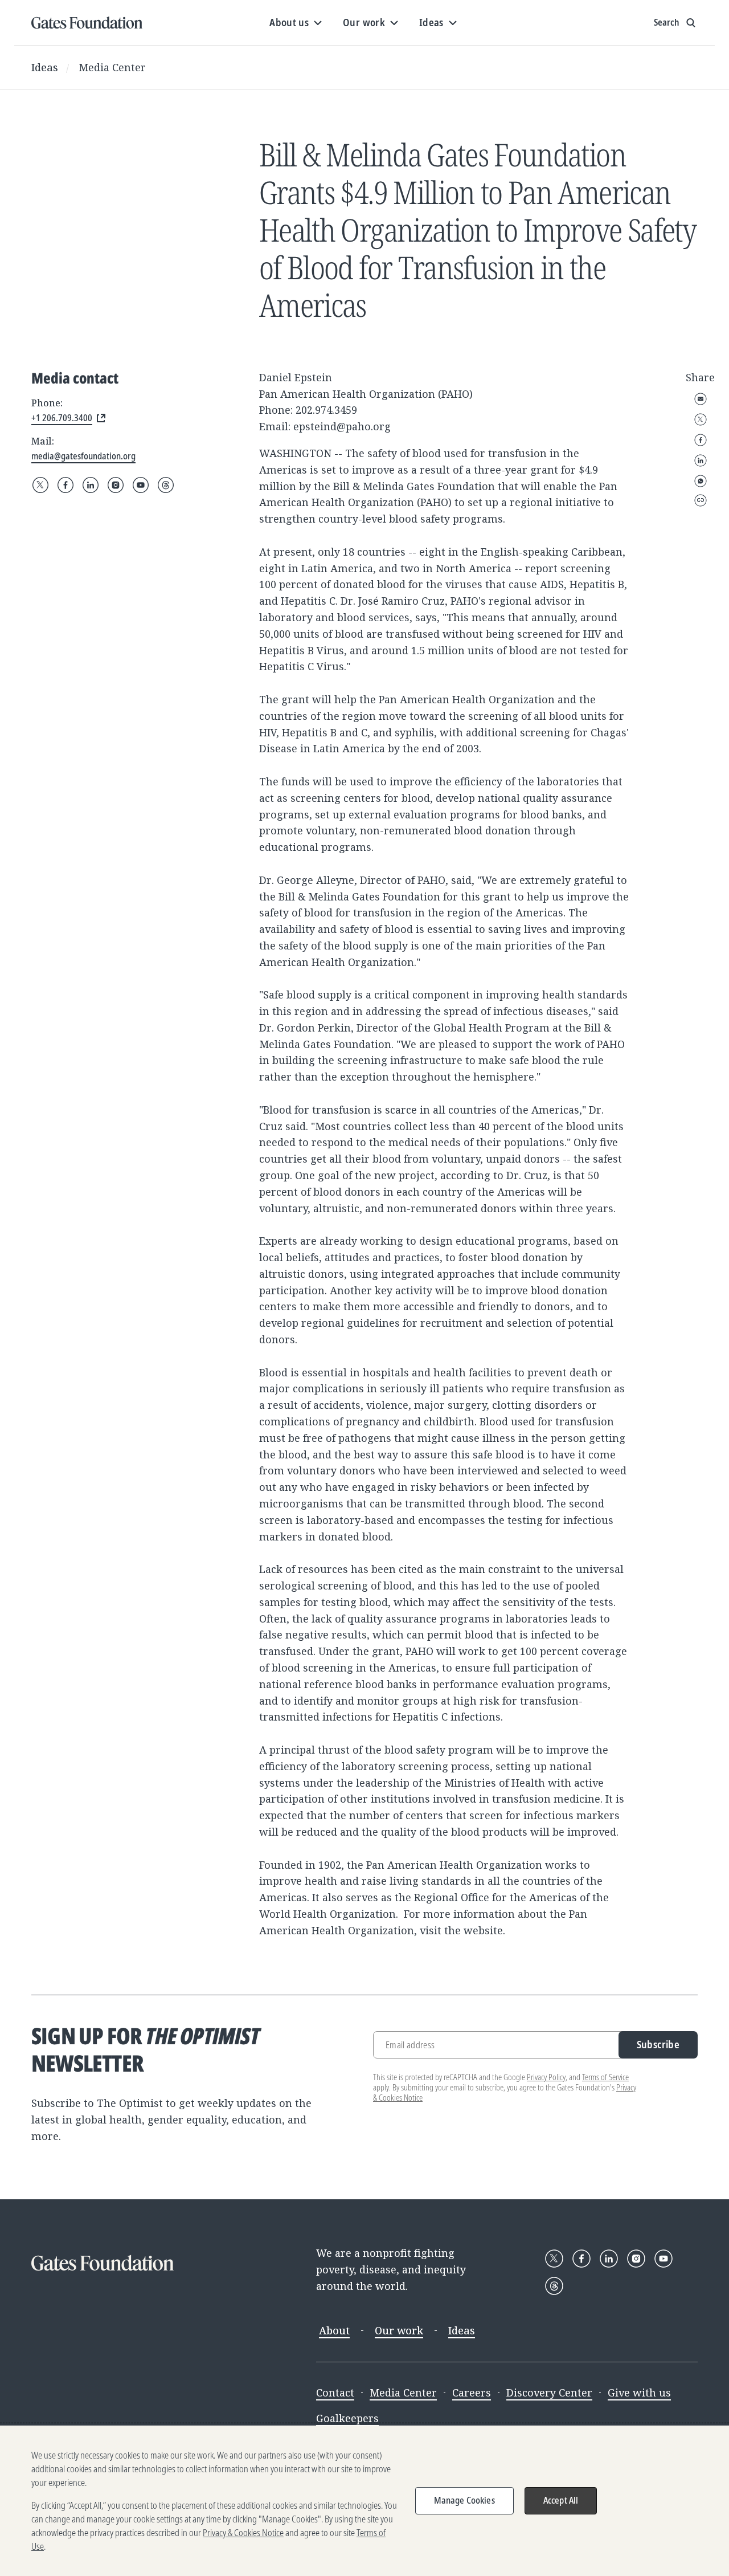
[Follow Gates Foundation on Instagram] (116, 485)
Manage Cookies (464, 2500)
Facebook (701, 440)
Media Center (112, 67)
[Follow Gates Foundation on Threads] (166, 485)
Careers (472, 2392)
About (334, 2330)
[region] (364, 2501)
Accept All (561, 2500)
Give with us (639, 2392)
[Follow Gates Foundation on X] (40, 485)
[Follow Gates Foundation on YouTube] (141, 485)
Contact (335, 2392)
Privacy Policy (546, 2077)
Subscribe (658, 2044)
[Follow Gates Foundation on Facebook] (65, 485)
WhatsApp (701, 481)
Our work (399, 2330)
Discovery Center (549, 2392)
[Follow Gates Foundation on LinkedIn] (91, 485)
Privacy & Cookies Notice (243, 2533)
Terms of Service (605, 2077)
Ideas (45, 67)
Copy (701, 500)
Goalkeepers (347, 2418)
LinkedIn (701, 460)
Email (701, 399)
